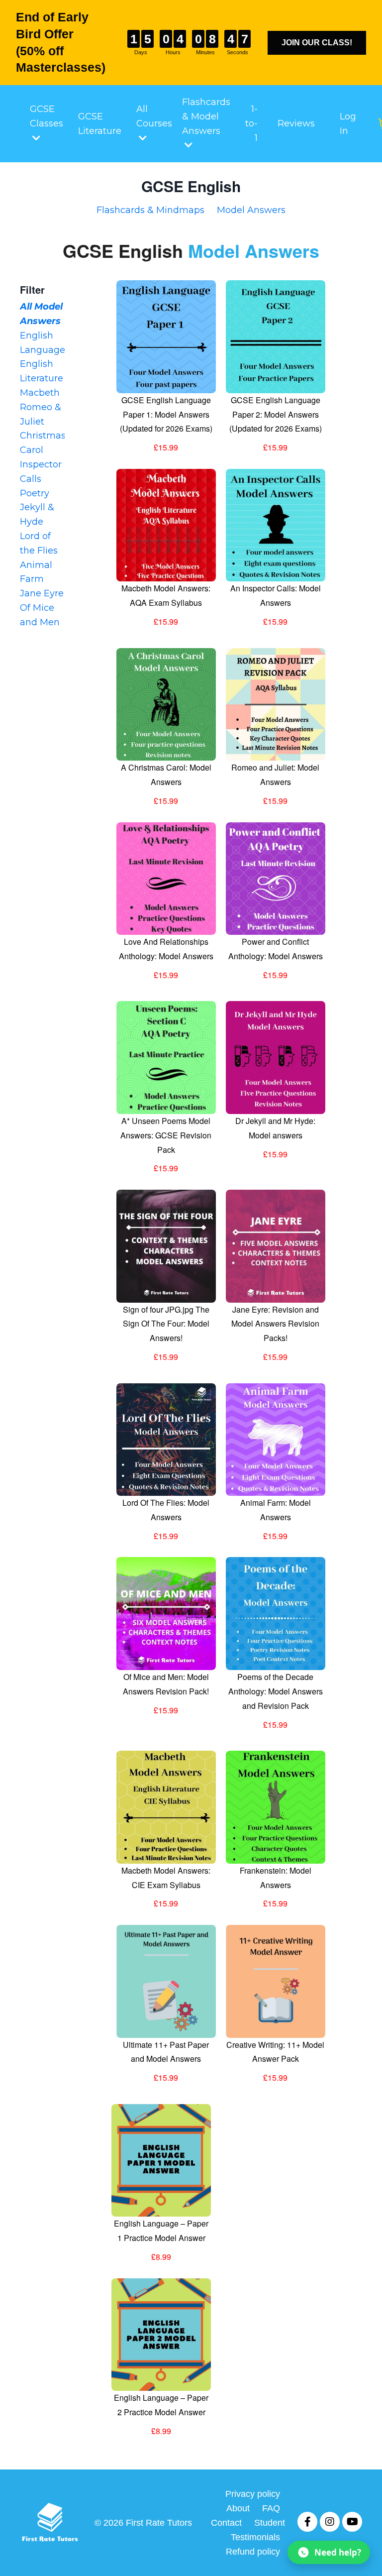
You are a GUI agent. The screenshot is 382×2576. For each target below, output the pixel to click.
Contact (226, 2523)
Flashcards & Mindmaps (150, 210)
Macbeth (40, 393)
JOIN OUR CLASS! (317, 43)
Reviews (296, 123)
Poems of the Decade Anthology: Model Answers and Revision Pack (276, 1691)
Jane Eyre (42, 593)
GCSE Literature (100, 124)
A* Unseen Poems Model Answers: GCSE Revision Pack (166, 1135)
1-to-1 (251, 123)
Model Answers (251, 210)
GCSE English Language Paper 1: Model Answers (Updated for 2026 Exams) (166, 414)
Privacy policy (253, 2494)
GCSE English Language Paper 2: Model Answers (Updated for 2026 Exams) (276, 414)
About (238, 2508)
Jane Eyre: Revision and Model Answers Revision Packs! (275, 1324)
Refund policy (253, 2552)
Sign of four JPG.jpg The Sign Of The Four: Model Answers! (166, 1324)
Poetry (35, 493)
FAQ (271, 2508)
